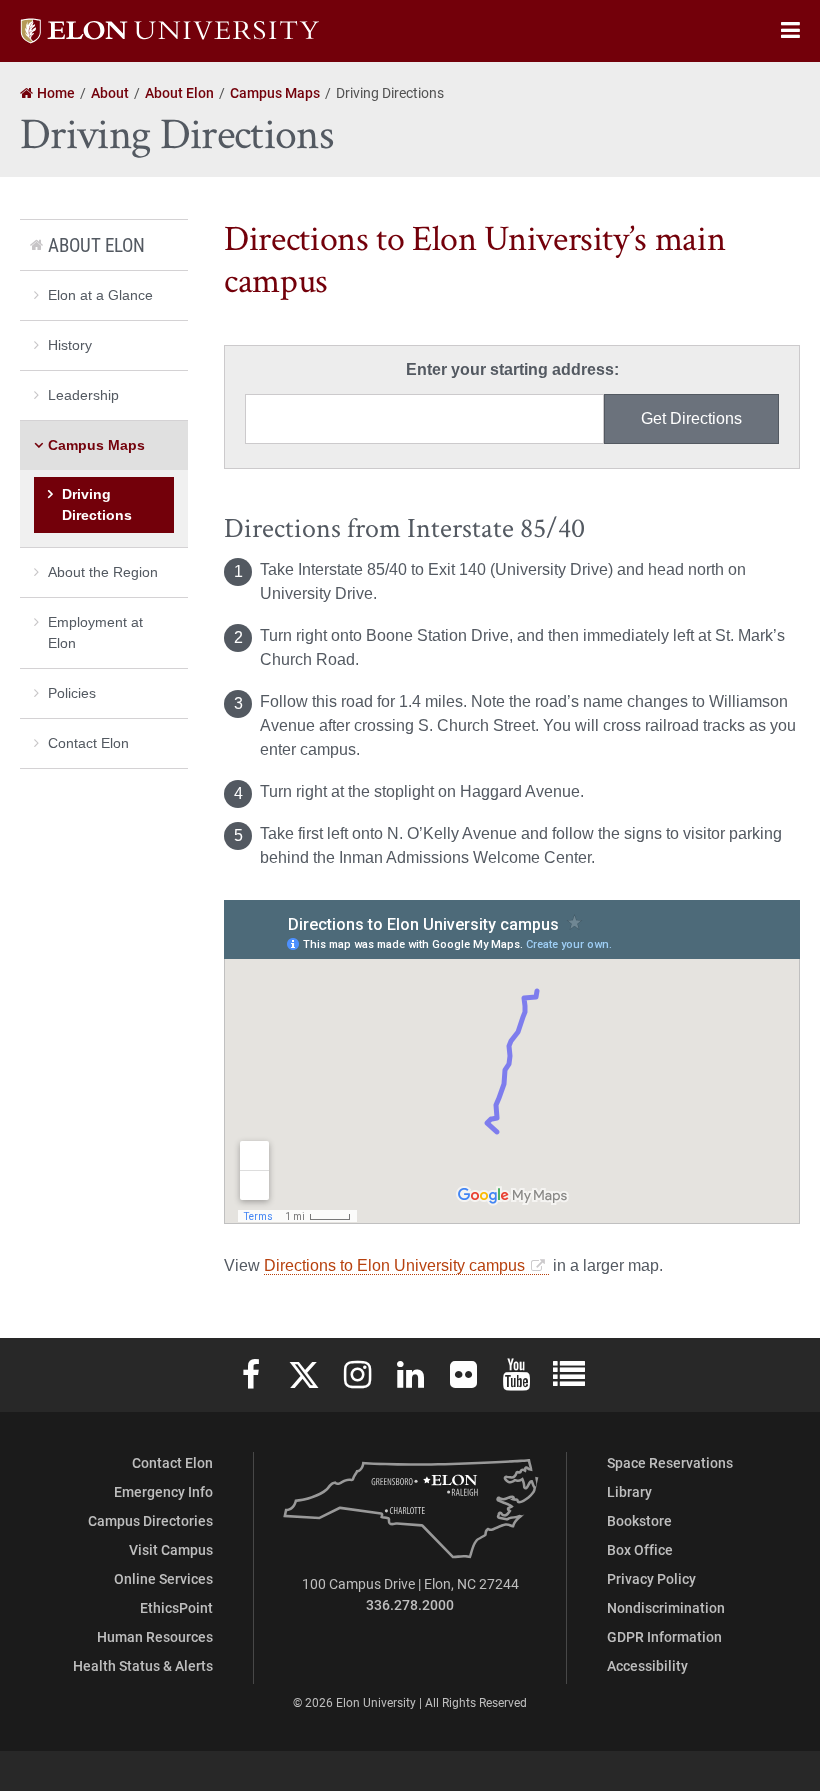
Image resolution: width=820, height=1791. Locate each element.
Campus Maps (96, 445)
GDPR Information (664, 1636)
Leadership (83, 395)
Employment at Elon (95, 632)
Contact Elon (88, 743)
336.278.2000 (410, 1604)
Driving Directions (97, 504)
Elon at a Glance (100, 295)
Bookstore (639, 1520)
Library (629, 1491)
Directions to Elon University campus (394, 1265)
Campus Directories (150, 1520)
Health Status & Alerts (143, 1665)
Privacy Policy (651, 1578)
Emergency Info (163, 1491)
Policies (72, 693)
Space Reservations (670, 1462)
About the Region (103, 572)
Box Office (640, 1549)
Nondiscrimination (666, 1607)
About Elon (96, 244)
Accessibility (647, 1665)
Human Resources (155, 1636)
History (70, 345)
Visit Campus (171, 1549)
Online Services (163, 1578)
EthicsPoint (176, 1607)
